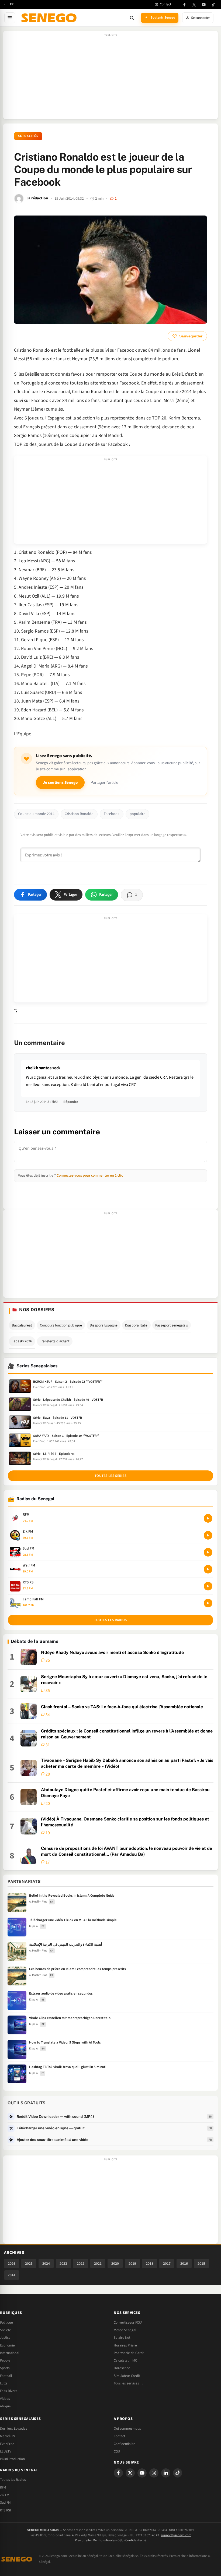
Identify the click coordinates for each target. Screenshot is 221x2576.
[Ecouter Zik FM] (208, 1535)
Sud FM (5, 2503)
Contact (119, 2436)
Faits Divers (9, 2391)
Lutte (4, 2383)
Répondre (71, 1102)
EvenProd (7, 2444)
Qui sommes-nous (127, 2429)
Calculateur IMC (125, 2360)
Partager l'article (104, 783)
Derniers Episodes (14, 2429)
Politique (6, 2323)
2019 (132, 2263)
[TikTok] (213, 5)
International (10, 2353)
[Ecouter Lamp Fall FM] (208, 1603)
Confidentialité (136, 2540)
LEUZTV (6, 2451)
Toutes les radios (110, 1620)
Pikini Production (12, 2459)
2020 (115, 2263)
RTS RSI (5, 2510)
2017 (167, 2263)
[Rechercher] (132, 18)
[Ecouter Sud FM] (208, 1552)
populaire (137, 814)
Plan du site (83, 2540)
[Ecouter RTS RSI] (208, 1586)
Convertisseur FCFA (128, 2323)
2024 (46, 2263)
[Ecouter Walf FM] (208, 1569)
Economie (7, 2345)
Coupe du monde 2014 (36, 814)
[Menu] (10, 18)
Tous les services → (129, 2383)
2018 (150, 2263)
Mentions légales (104, 2540)
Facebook (112, 814)
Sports (5, 2368)
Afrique (5, 2406)
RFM (3, 2487)
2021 (98, 2263)
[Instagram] (154, 2473)
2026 (12, 2263)
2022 (81, 2263)
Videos (5, 2399)
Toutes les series (110, 1476)
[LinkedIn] (166, 2473)
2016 (184, 2263)
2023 (63, 2263)
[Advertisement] (110, 78)
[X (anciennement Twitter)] (194, 5)
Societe (6, 2330)
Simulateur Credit (127, 2376)
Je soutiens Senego (60, 783)
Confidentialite (125, 2444)
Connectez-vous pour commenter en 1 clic (90, 1175)
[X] (130, 2473)
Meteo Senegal (125, 2330)
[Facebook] (184, 5)
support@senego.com (176, 2535)
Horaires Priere (125, 2345)
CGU (117, 2451)
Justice (5, 2338)
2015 (201, 2263)
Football (6, 2376)
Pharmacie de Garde (129, 2353)
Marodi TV (8, 2436)
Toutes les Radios (13, 2480)
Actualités (28, 136)
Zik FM (5, 2495)
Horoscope (122, 2368)
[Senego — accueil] (50, 18)
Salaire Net (122, 2338)
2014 (12, 2275)
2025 (29, 2263)
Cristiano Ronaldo (79, 814)
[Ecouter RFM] (208, 1518)
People (5, 2360)
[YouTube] (204, 5)
